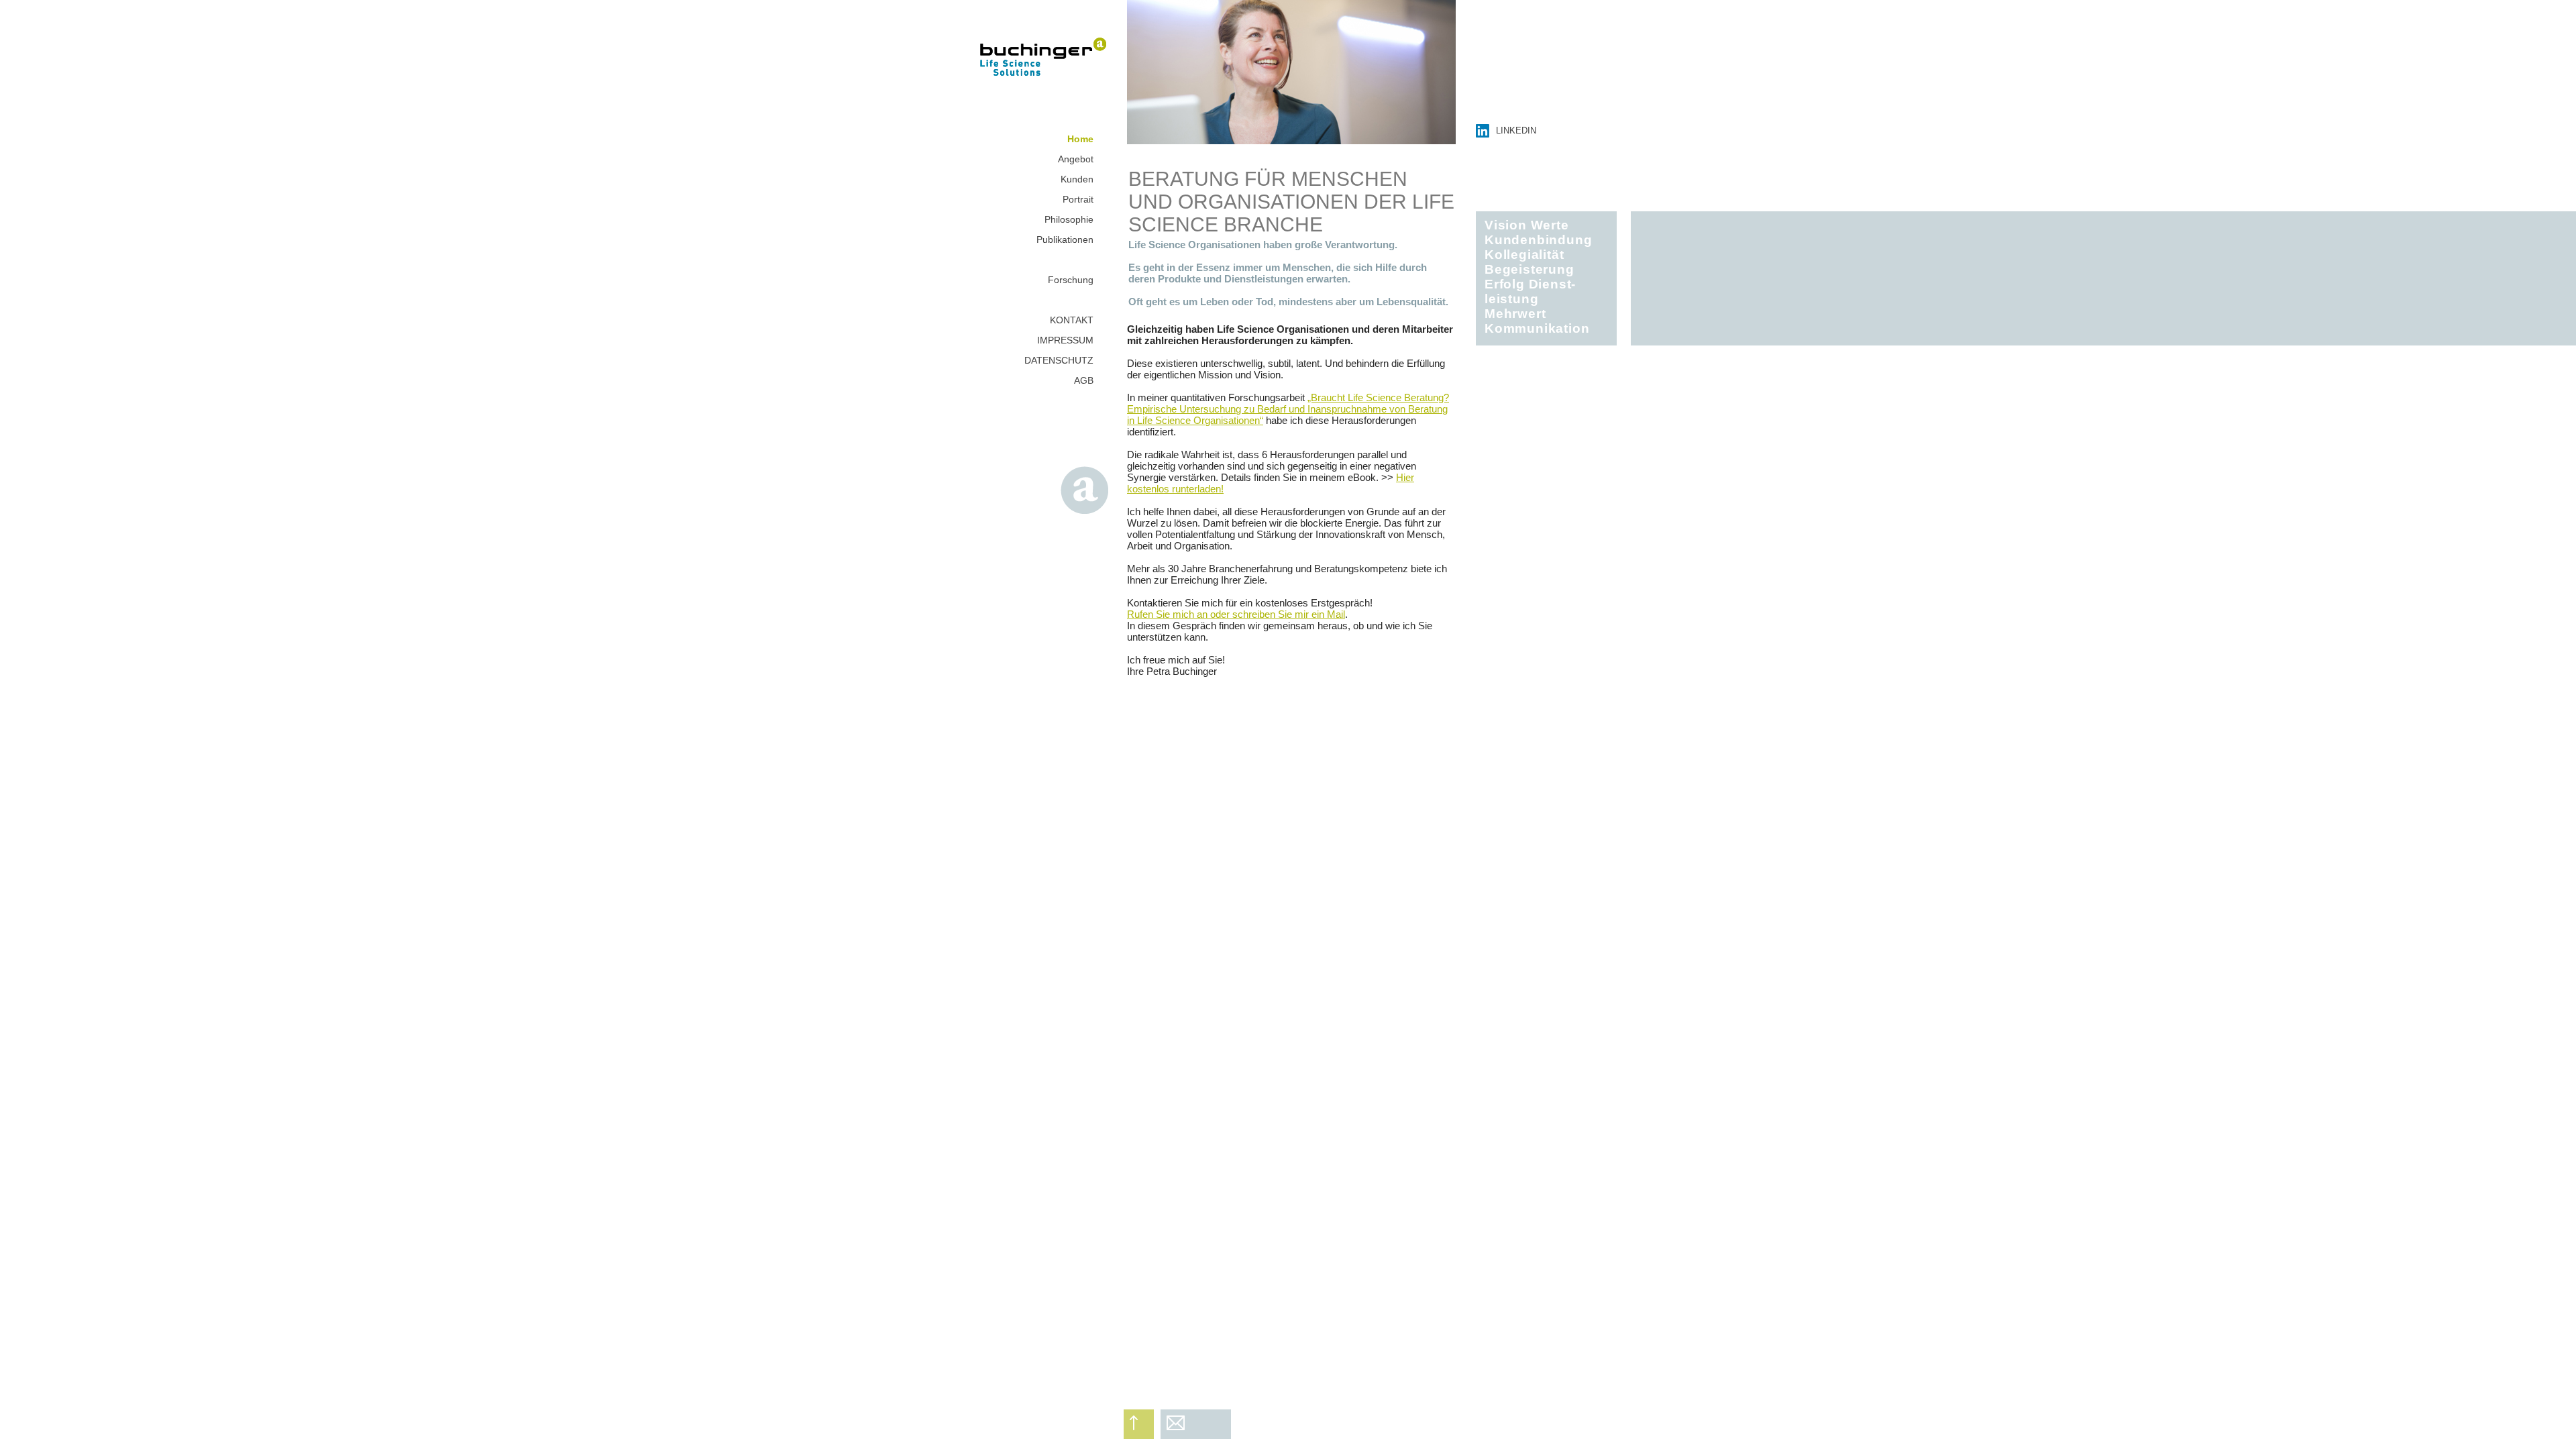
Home (1080, 139)
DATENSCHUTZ (1059, 360)
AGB (1084, 380)
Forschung (1071, 280)
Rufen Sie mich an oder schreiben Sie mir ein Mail (1236, 614)
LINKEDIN (1516, 130)
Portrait (1078, 199)
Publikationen (1065, 239)
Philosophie (1069, 219)
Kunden (1077, 179)
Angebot (1076, 159)
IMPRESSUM (1065, 340)
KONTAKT (1072, 320)
